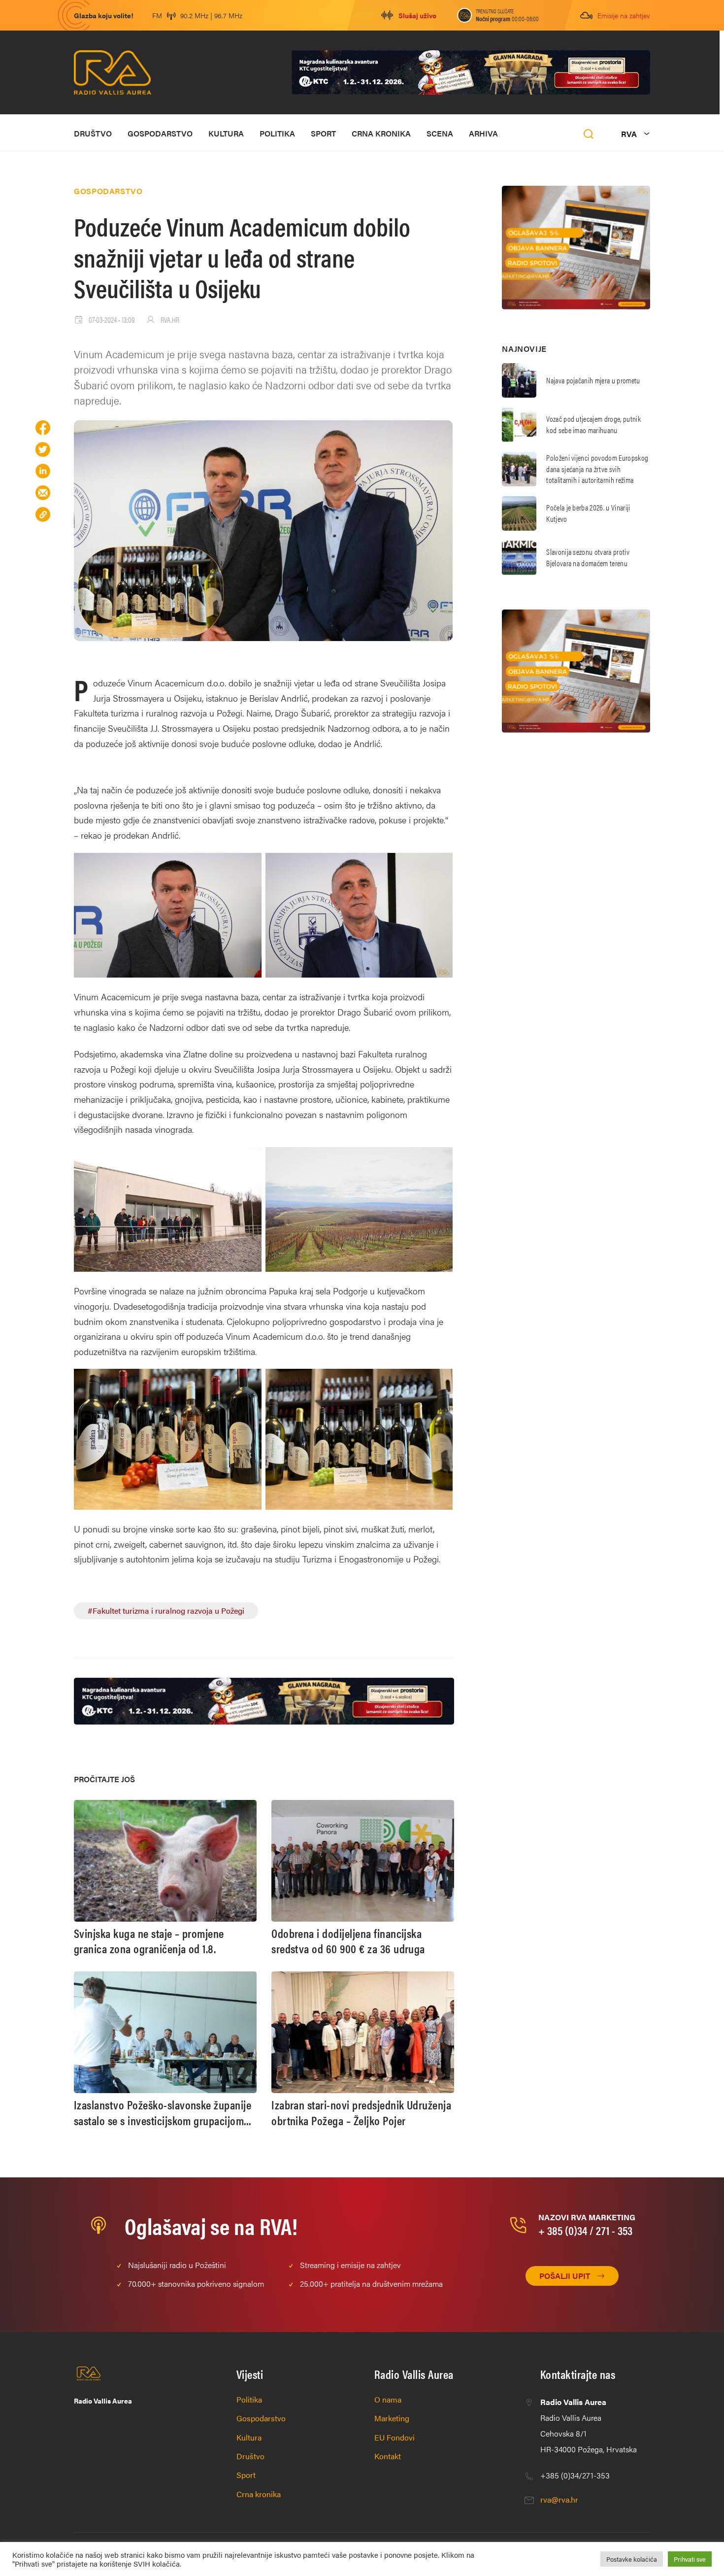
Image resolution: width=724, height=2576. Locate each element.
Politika (277, 133)
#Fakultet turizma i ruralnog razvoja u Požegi (166, 1610)
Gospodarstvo (160, 133)
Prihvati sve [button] (690, 2559)
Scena (440, 133)
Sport (323, 133)
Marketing (392, 2418)
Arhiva (483, 133)
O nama (388, 2399)
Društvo (93, 133)
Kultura (226, 133)
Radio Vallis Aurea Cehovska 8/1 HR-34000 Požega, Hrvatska (589, 2425)
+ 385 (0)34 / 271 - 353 (585, 2230)
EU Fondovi (395, 2437)
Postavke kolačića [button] (632, 2559)
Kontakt (388, 2456)
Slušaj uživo (417, 15)
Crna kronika (381, 133)
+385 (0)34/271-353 (575, 2475)
